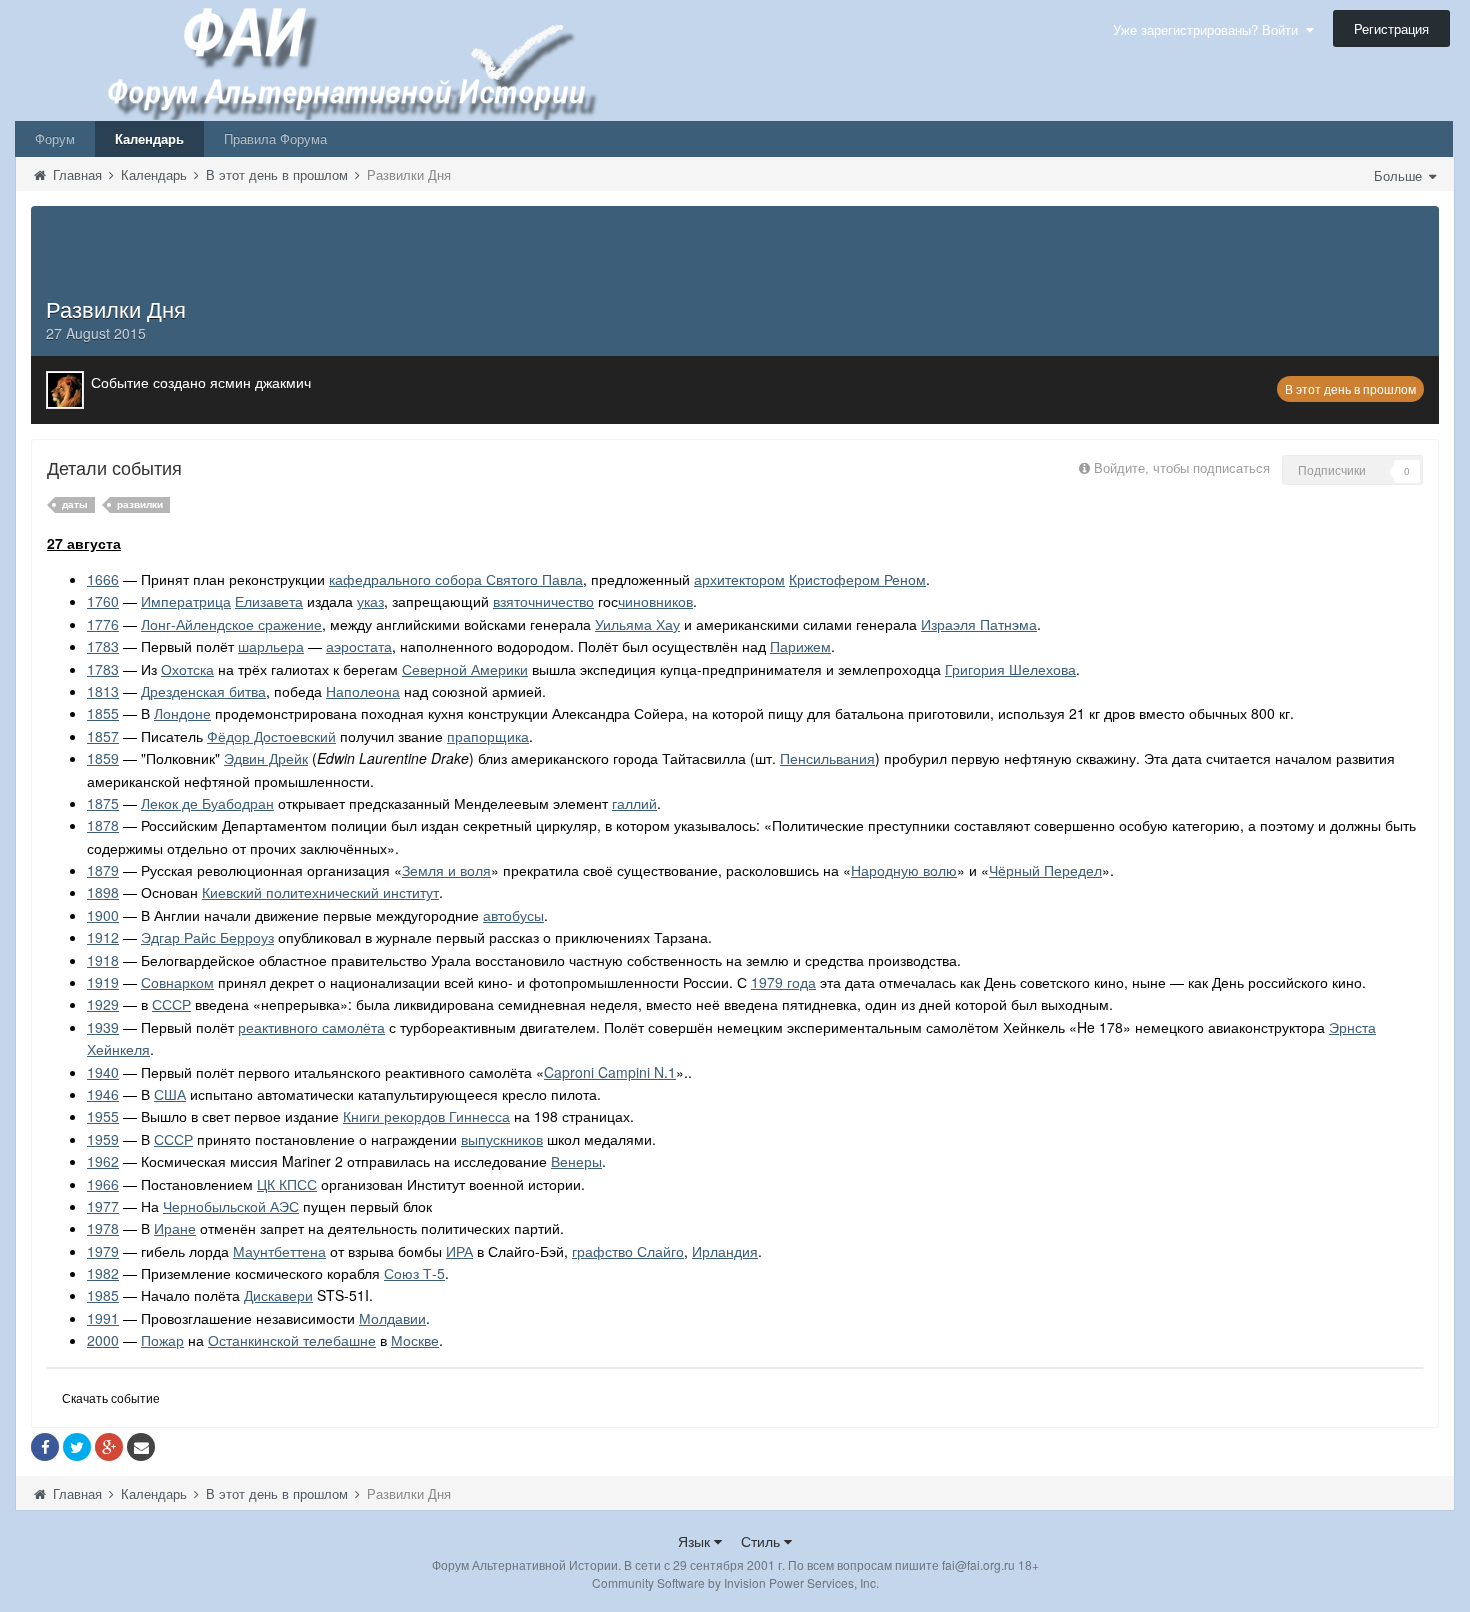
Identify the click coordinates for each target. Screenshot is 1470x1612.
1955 (103, 1116)
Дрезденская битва (203, 691)
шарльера (271, 646)
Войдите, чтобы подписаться (1182, 467)
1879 (103, 870)
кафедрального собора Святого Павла (456, 579)
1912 (103, 937)
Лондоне (182, 713)
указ (370, 601)
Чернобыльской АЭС (231, 1206)
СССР (171, 1004)
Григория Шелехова (1010, 669)
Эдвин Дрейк (266, 758)
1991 (103, 1318)
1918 (103, 960)
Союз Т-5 (414, 1273)
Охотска (187, 669)
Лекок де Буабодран (207, 803)
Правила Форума (275, 138)
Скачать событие (111, 1397)
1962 (103, 1161)
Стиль (762, 1541)
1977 (103, 1206)
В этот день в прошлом (1350, 388)
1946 (103, 1094)
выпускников (502, 1139)
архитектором (739, 579)
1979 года (783, 982)
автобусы (513, 915)
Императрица (186, 601)
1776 (103, 624)
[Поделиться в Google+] (109, 1447)
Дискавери (278, 1295)
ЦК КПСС (287, 1184)
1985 (103, 1295)
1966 (103, 1184)
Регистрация (1391, 28)
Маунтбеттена (279, 1251)
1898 (103, 892)
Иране (175, 1228)
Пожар (162, 1340)
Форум (55, 138)
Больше (1400, 175)
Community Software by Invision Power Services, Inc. (735, 1582)
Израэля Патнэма (979, 624)
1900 (103, 915)
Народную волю (904, 870)
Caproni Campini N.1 (610, 1072)
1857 (103, 736)
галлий (634, 803)
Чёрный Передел (1045, 870)
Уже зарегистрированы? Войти (1209, 29)
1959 (103, 1139)
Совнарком (177, 982)
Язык (696, 1541)
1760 (103, 601)
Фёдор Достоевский (271, 736)
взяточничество (543, 601)
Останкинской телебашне (292, 1340)
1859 (103, 758)
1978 (103, 1228)
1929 (103, 1004)
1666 (103, 579)
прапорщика (488, 736)
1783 (103, 646)
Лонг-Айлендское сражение (231, 624)
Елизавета (269, 601)
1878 (103, 825)
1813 (103, 691)
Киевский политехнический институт (320, 892)
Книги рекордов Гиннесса (426, 1116)
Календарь (149, 138)
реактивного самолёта (311, 1027)
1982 (103, 1273)
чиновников (655, 601)
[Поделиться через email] (141, 1447)
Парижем (800, 646)
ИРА (459, 1251)
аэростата (359, 646)
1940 (103, 1072)
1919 (103, 982)
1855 (103, 713)
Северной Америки (465, 669)
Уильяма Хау (637, 624)
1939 (103, 1027)
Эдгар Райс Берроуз (207, 937)
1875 (103, 803)
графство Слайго (628, 1251)
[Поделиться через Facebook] (45, 1447)
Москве (415, 1340)
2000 (103, 1340)
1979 (103, 1251)
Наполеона (363, 691)
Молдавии (392, 1318)
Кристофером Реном (857, 579)
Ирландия (725, 1251)
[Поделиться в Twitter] (77, 1447)
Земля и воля (446, 870)
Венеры (576, 1161)
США (170, 1094)
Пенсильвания (827, 758)
